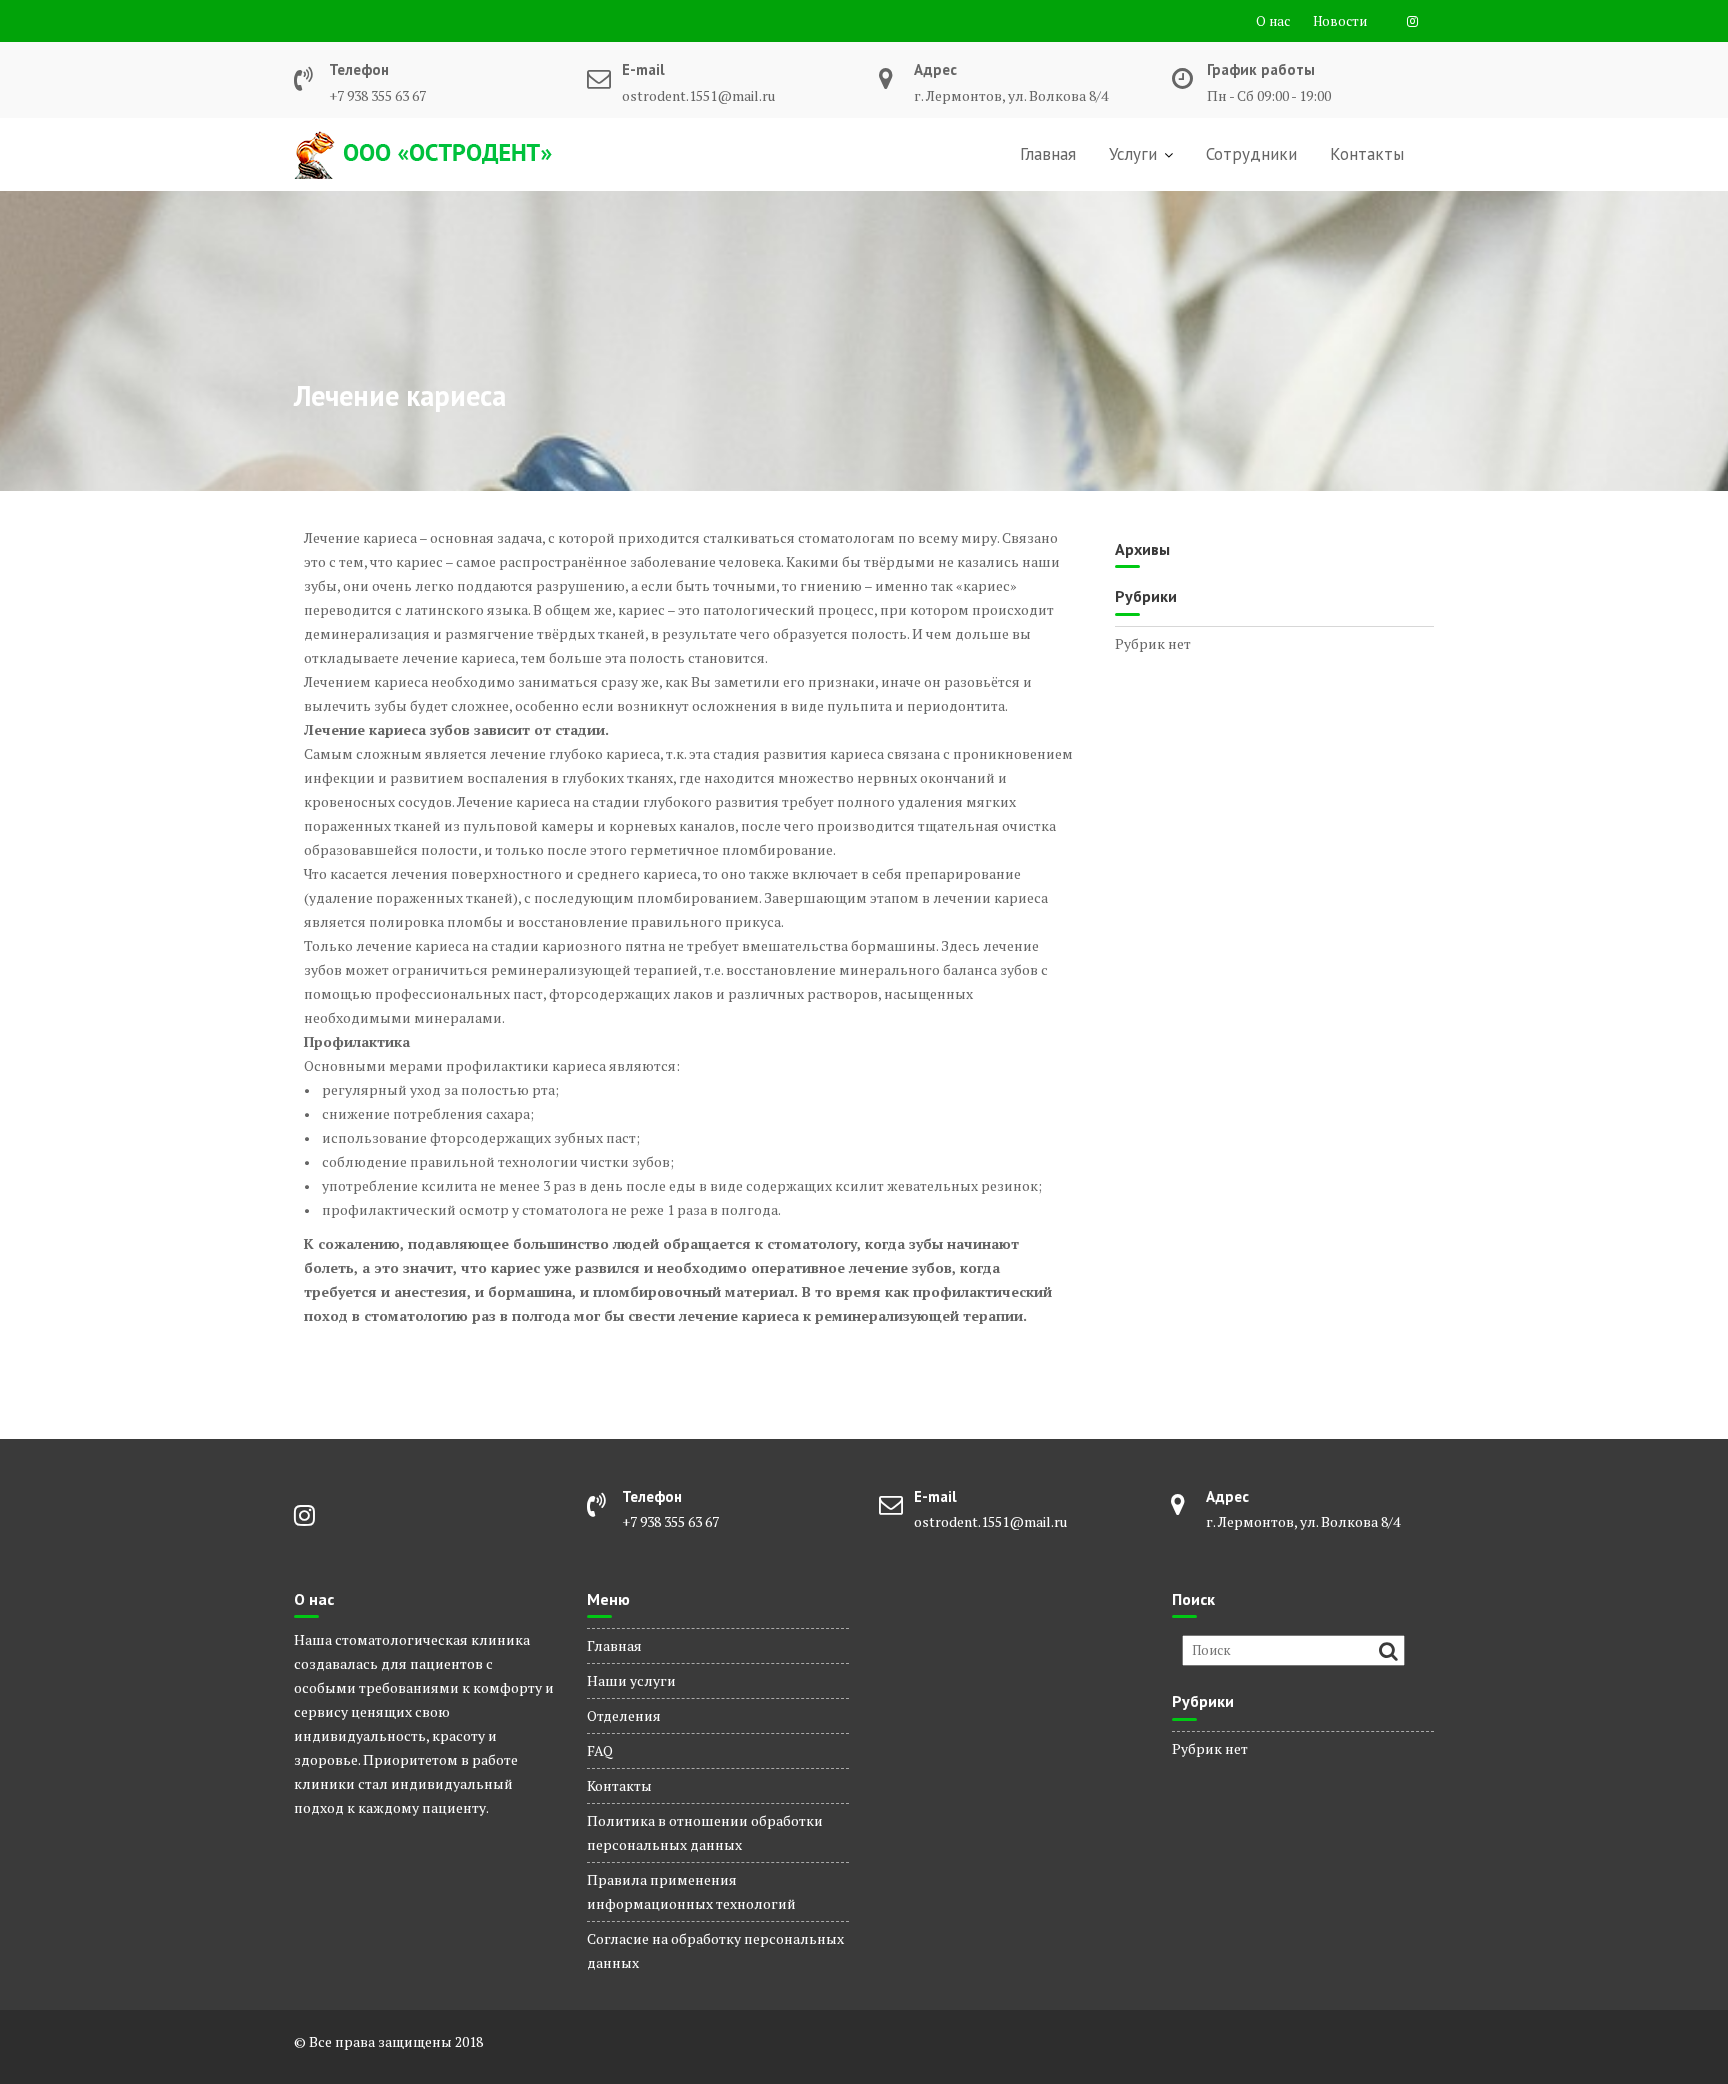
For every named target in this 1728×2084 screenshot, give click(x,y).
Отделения (624, 1715)
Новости (1340, 21)
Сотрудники (1251, 154)
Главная (1048, 154)
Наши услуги (631, 1680)
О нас (1273, 21)
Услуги (1133, 154)
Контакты (1367, 154)
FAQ (600, 1750)
